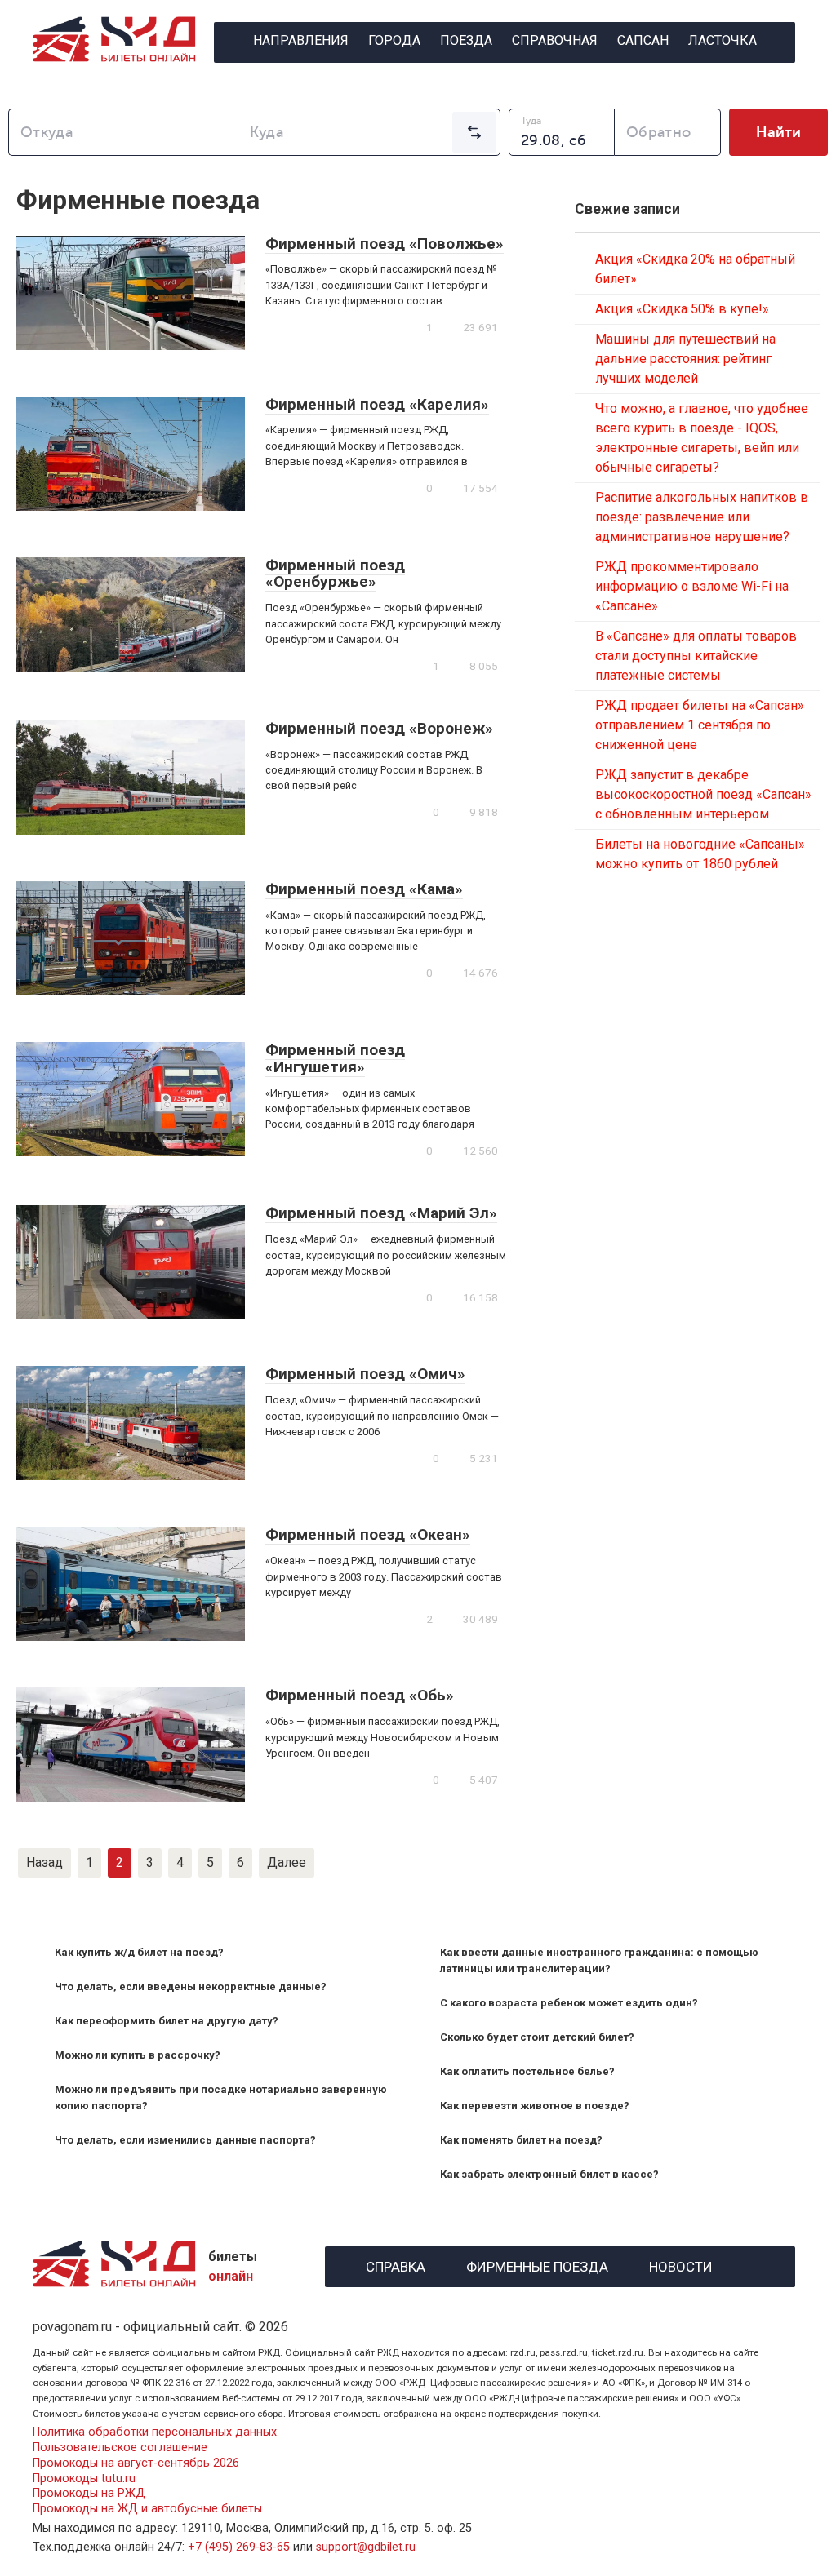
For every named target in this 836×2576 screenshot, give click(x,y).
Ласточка (723, 40)
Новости (681, 2265)
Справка (396, 2265)
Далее (287, 1862)
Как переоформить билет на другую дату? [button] (167, 2021)
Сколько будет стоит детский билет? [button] (537, 2037)
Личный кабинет (505, 85)
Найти (778, 132)
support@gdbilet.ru (366, 2547)
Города (394, 40)
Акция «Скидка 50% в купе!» (682, 309)
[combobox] (123, 132)
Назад (44, 1862)
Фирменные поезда (537, 2265)
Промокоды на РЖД (89, 2493)
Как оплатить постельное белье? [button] (527, 2071)
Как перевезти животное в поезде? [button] (535, 2106)
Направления (301, 40)
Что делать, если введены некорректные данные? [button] (191, 1986)
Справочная (555, 40)
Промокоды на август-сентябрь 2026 (136, 2463)
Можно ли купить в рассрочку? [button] (138, 2055)
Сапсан (643, 40)
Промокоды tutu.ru (84, 2478)
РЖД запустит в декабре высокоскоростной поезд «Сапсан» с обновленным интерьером (703, 794)
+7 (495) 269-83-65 (239, 2547)
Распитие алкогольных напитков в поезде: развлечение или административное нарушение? (702, 517)
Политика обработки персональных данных (155, 2432)
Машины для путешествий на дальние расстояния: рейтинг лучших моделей (685, 359)
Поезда (466, 40)
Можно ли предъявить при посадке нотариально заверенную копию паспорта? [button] (221, 2097)
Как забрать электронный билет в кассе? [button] (549, 2174)
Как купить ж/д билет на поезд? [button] (139, 1952)
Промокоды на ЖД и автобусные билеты (147, 2509)
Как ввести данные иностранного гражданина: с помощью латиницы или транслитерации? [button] (599, 1960)
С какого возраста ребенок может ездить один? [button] (569, 2003)
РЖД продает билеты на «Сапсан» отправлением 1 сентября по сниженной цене (700, 725)
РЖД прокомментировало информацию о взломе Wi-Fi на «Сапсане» (692, 586)
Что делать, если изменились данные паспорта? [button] (185, 2140)
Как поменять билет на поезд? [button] (521, 2140)
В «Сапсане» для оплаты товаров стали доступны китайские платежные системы (696, 656)
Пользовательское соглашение (120, 2447)
